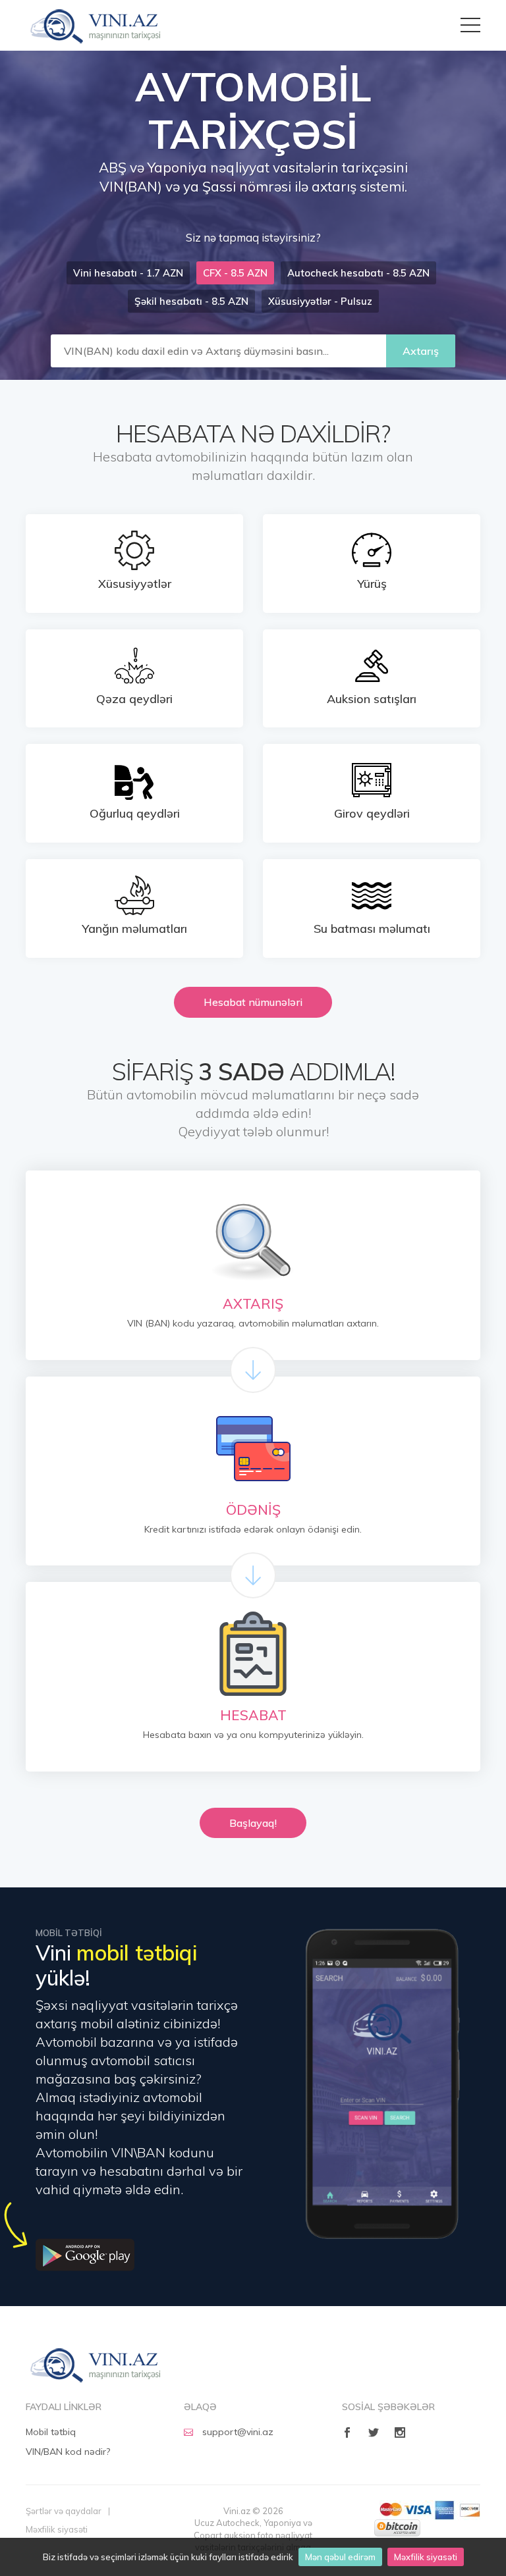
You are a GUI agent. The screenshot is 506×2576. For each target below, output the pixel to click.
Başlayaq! (253, 1823)
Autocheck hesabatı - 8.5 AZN (358, 273)
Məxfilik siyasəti (426, 2557)
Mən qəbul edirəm (340, 2557)
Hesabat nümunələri (253, 1002)
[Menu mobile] (470, 21)
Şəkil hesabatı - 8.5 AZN (191, 301)
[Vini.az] (96, 2365)
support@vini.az (238, 2432)
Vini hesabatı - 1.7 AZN (128, 273)
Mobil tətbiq (51, 2432)
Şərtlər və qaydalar (64, 2511)
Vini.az (95, 25)
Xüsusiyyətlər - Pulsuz (320, 301)
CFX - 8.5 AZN (235, 273)
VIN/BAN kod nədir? (68, 2452)
